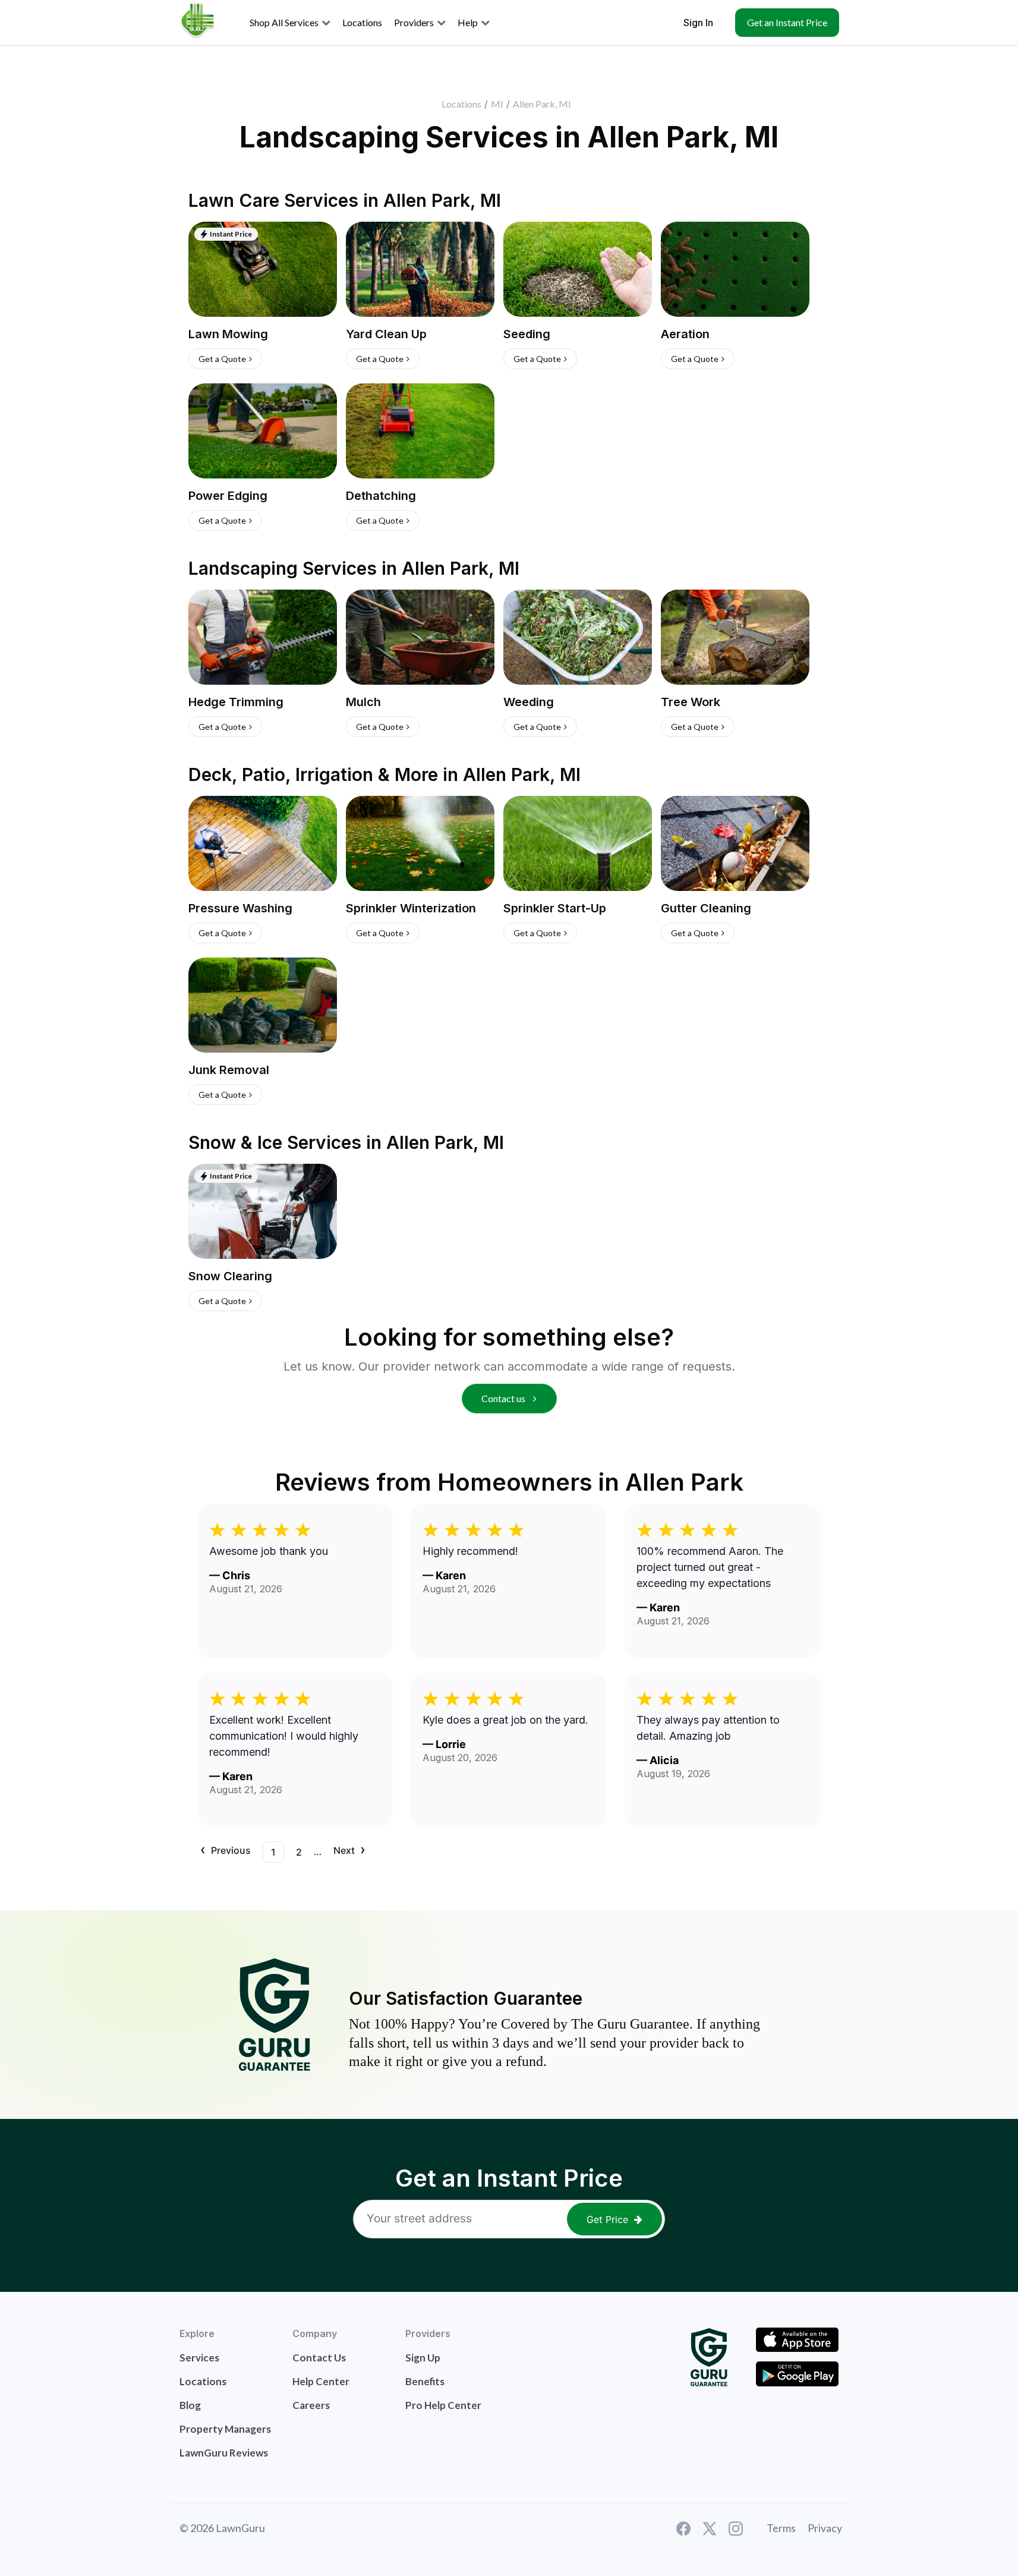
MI (497, 104)
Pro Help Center (443, 2405)
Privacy (825, 2528)
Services (199, 2358)
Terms (781, 2528)
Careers (311, 2405)
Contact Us (319, 2358)
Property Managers (225, 2429)
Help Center (321, 2381)
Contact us (504, 1398)
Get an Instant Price (787, 22)
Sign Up (423, 2358)
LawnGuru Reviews (224, 2453)
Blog (190, 2405)
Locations (461, 104)
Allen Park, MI (542, 104)
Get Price (607, 2219)
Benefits (425, 2381)
